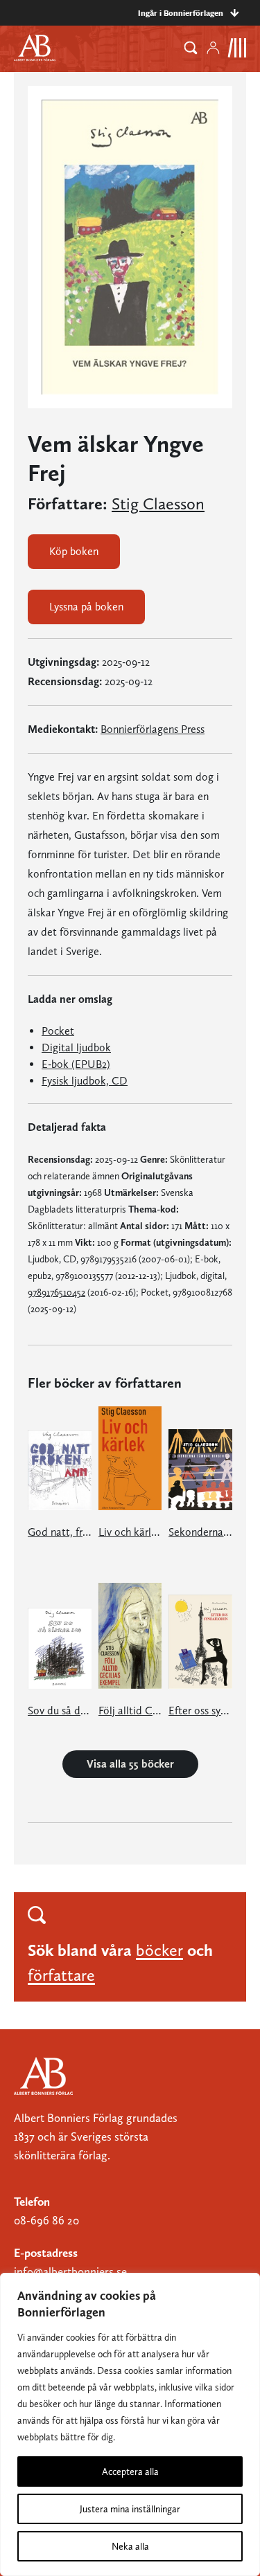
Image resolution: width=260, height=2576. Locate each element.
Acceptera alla (130, 2471)
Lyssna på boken (86, 607)
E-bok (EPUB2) (76, 1064)
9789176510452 (57, 1292)
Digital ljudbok (76, 1047)
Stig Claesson (158, 504)
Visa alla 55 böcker (130, 1764)
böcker (159, 1950)
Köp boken (74, 551)
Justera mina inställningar (130, 2509)
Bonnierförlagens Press (153, 729)
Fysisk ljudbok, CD (85, 1081)
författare (61, 1975)
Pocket (58, 1031)
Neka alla (130, 2546)
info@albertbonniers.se (70, 2271)
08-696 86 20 (46, 2220)
